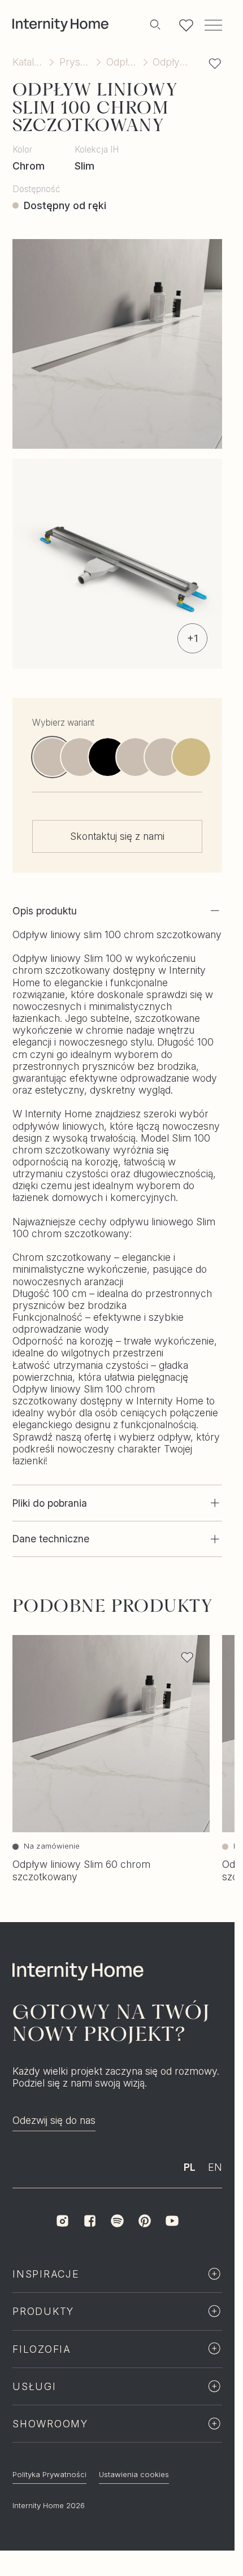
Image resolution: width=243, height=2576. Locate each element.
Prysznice (75, 62)
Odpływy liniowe (122, 62)
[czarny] (108, 758)
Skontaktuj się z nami (117, 837)
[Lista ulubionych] (186, 25)
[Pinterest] (145, 2245)
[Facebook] (90, 2245)
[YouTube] (172, 2245)
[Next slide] (212, 757)
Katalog (28, 62)
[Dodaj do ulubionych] (215, 63)
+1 (192, 638)
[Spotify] (117, 2245)
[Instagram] (62, 2245)
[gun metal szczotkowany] (80, 758)
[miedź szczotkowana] (136, 758)
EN (215, 2191)
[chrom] (164, 758)
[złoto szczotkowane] (191, 758)
